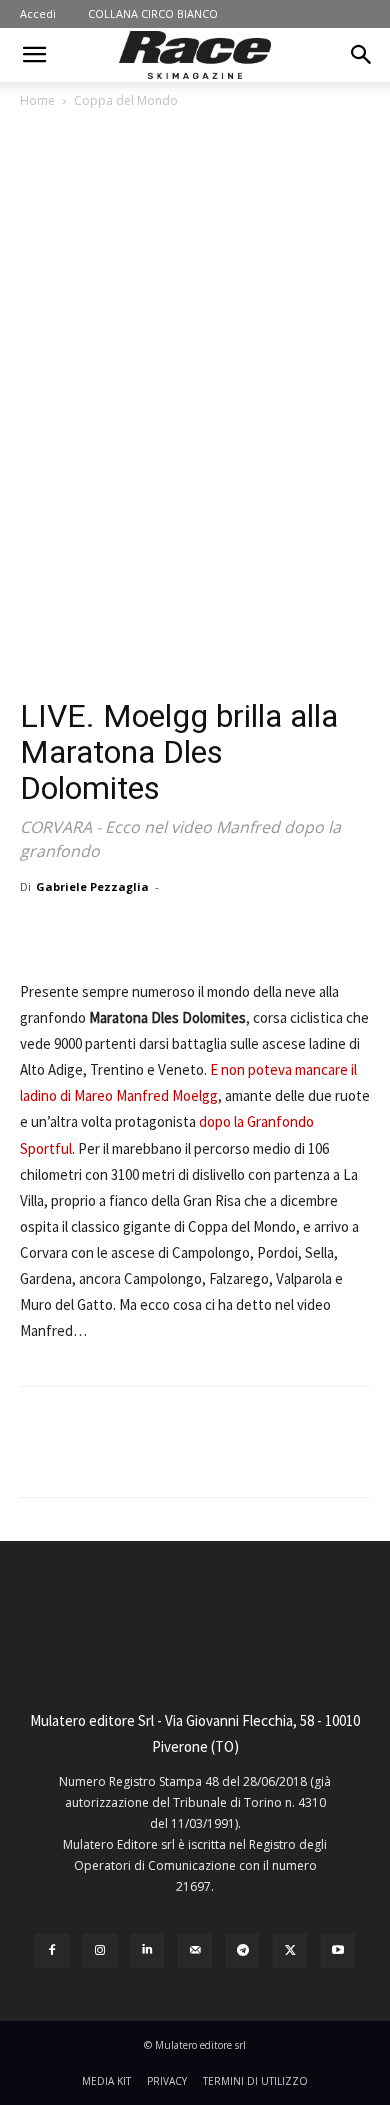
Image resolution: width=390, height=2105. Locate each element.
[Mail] (195, 1951)
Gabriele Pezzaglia (92, 886)
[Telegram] (243, 1951)
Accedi (38, 13)
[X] (149, 932)
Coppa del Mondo (126, 100)
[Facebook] (103, 932)
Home (37, 100)
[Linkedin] (148, 1951)
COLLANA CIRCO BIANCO (153, 13)
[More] (288, 932)
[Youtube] (338, 1951)
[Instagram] (100, 1951)
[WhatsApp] (241, 932)
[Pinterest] (195, 932)
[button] (34, 55)
